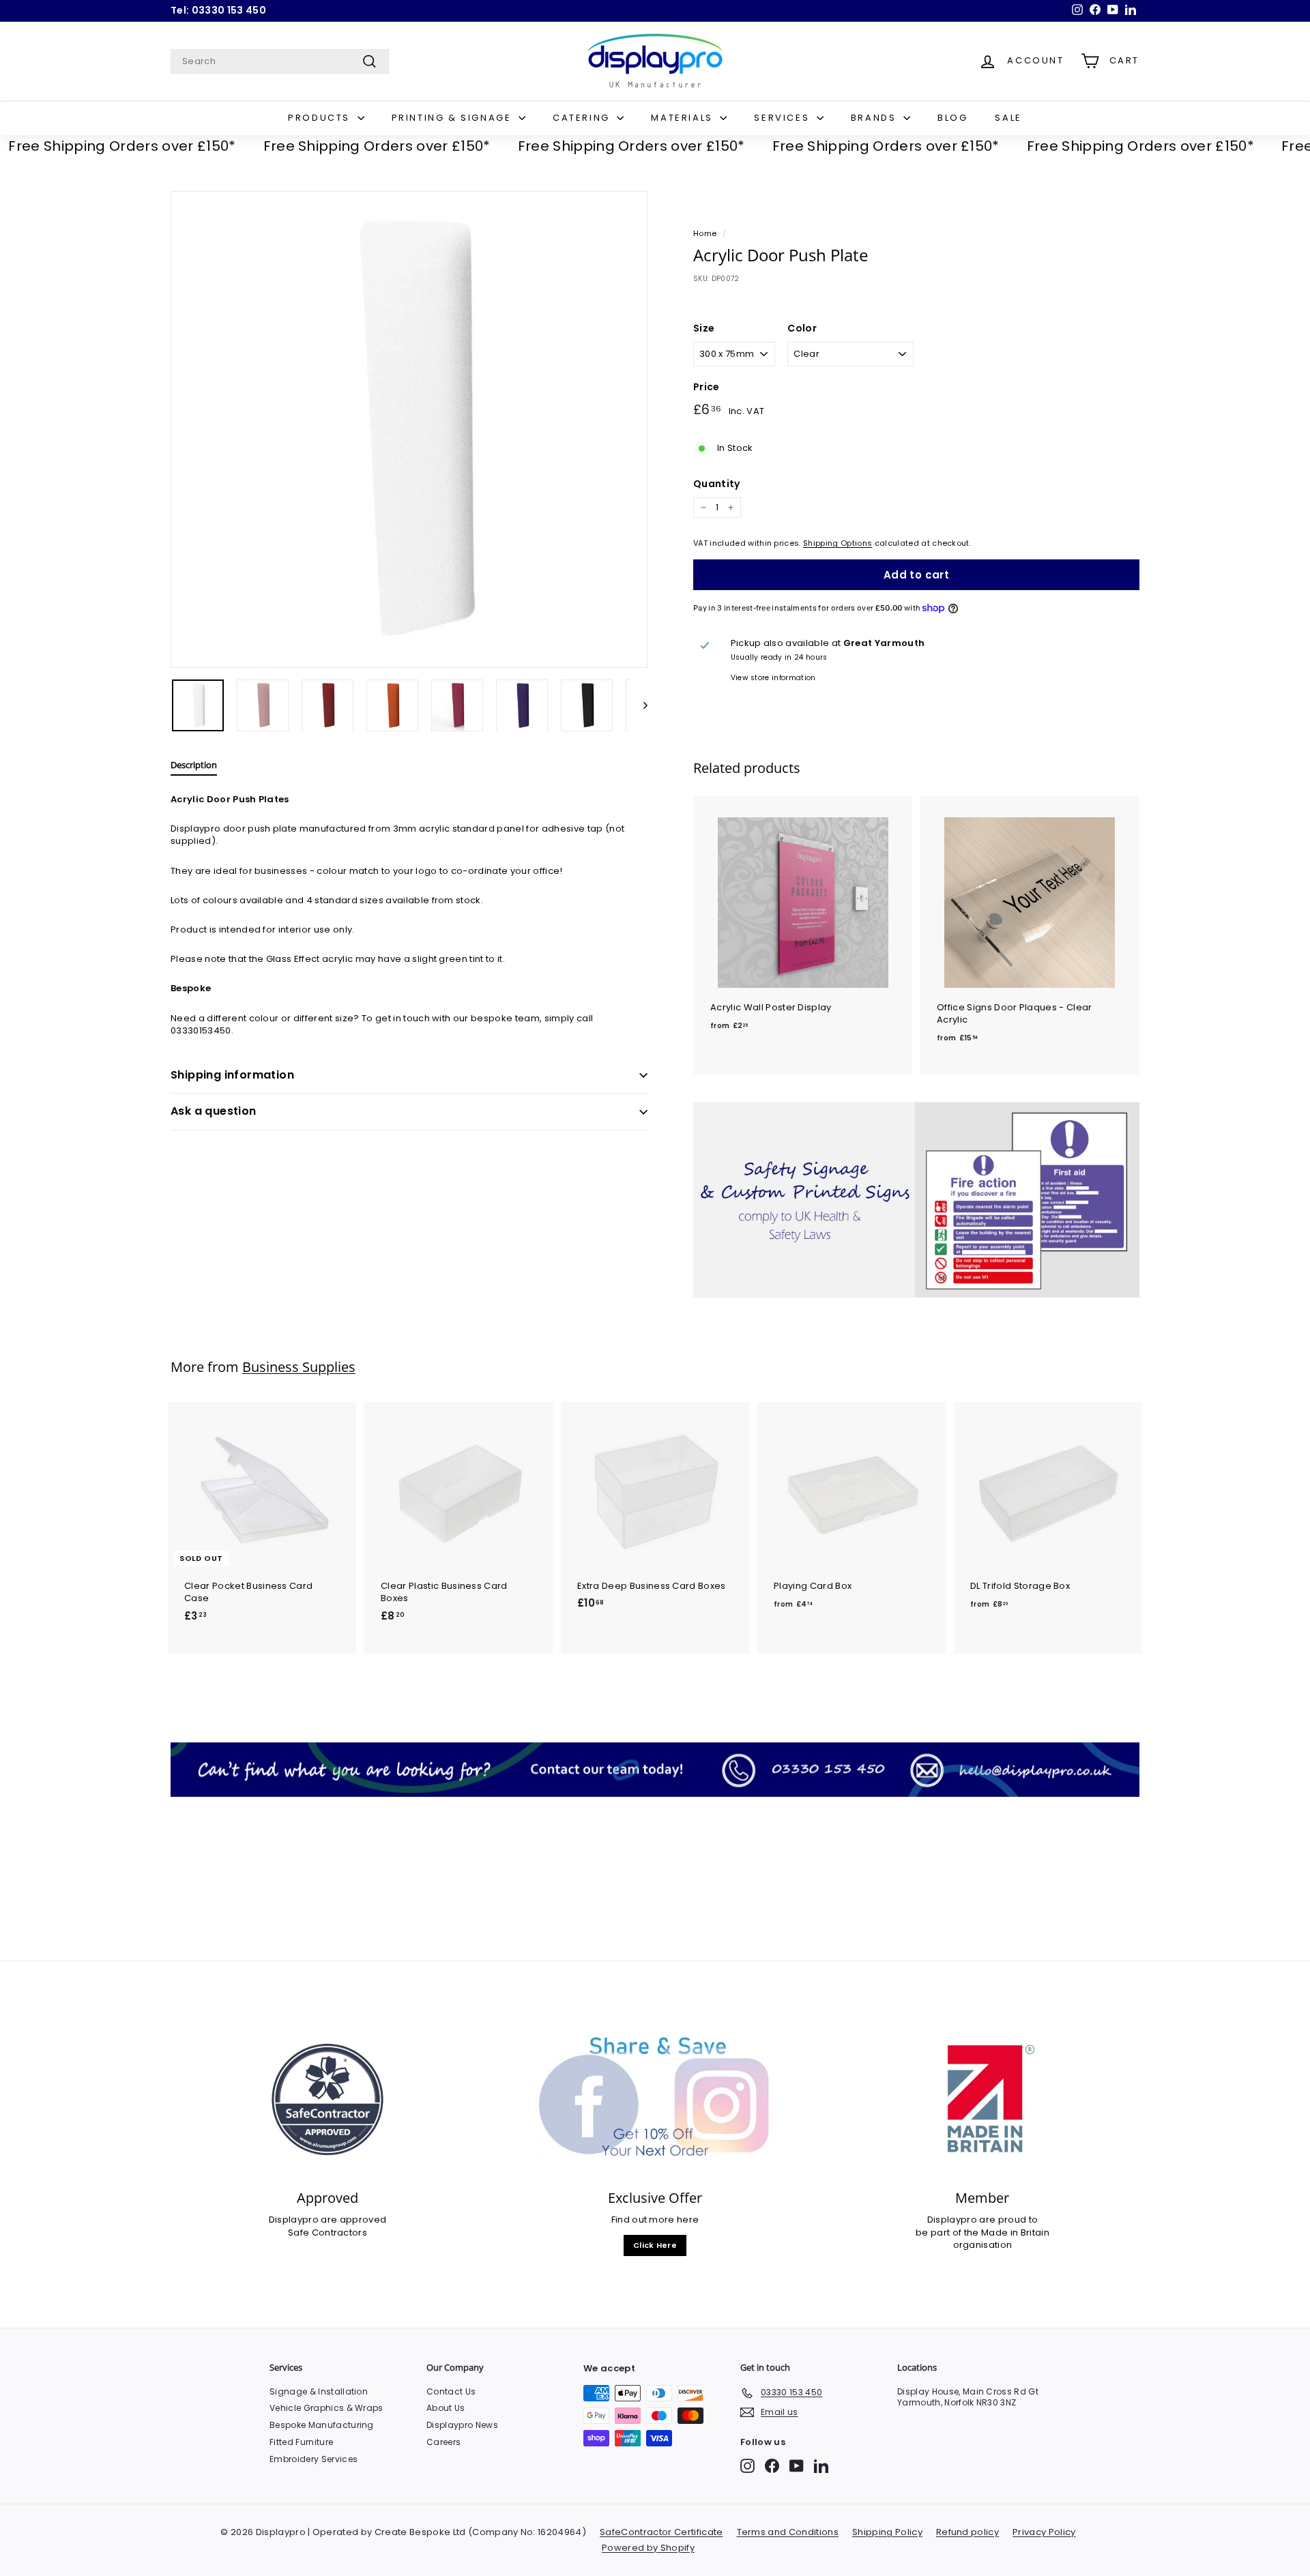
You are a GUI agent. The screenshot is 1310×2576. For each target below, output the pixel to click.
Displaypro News (462, 2425)
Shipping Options (838, 543)
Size (704, 328)
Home (705, 233)
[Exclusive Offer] (655, 2099)
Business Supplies (299, 1367)
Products (321, 118)
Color (802, 328)
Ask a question (214, 1111)
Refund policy (967, 2532)
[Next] (639, 705)
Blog (952, 118)
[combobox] (280, 61)
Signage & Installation (319, 2391)
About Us (446, 2408)
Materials (684, 118)
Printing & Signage (453, 118)
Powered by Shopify (648, 2548)
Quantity (717, 484)
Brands (875, 118)
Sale (1008, 118)
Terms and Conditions (788, 2532)
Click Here (655, 2245)
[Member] (982, 2099)
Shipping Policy (887, 2532)
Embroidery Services (314, 2459)
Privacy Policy (1044, 2532)
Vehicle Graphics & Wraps (326, 2408)
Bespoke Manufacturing (322, 2425)
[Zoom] (409, 429)
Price (707, 387)
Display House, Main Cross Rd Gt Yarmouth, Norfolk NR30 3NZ (968, 2397)
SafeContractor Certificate (661, 2532)
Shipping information (232, 1075)
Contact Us (451, 2391)
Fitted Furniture (301, 2442)
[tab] (194, 768)
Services (783, 118)
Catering (583, 118)
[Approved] (327, 2099)
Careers (443, 2442)
